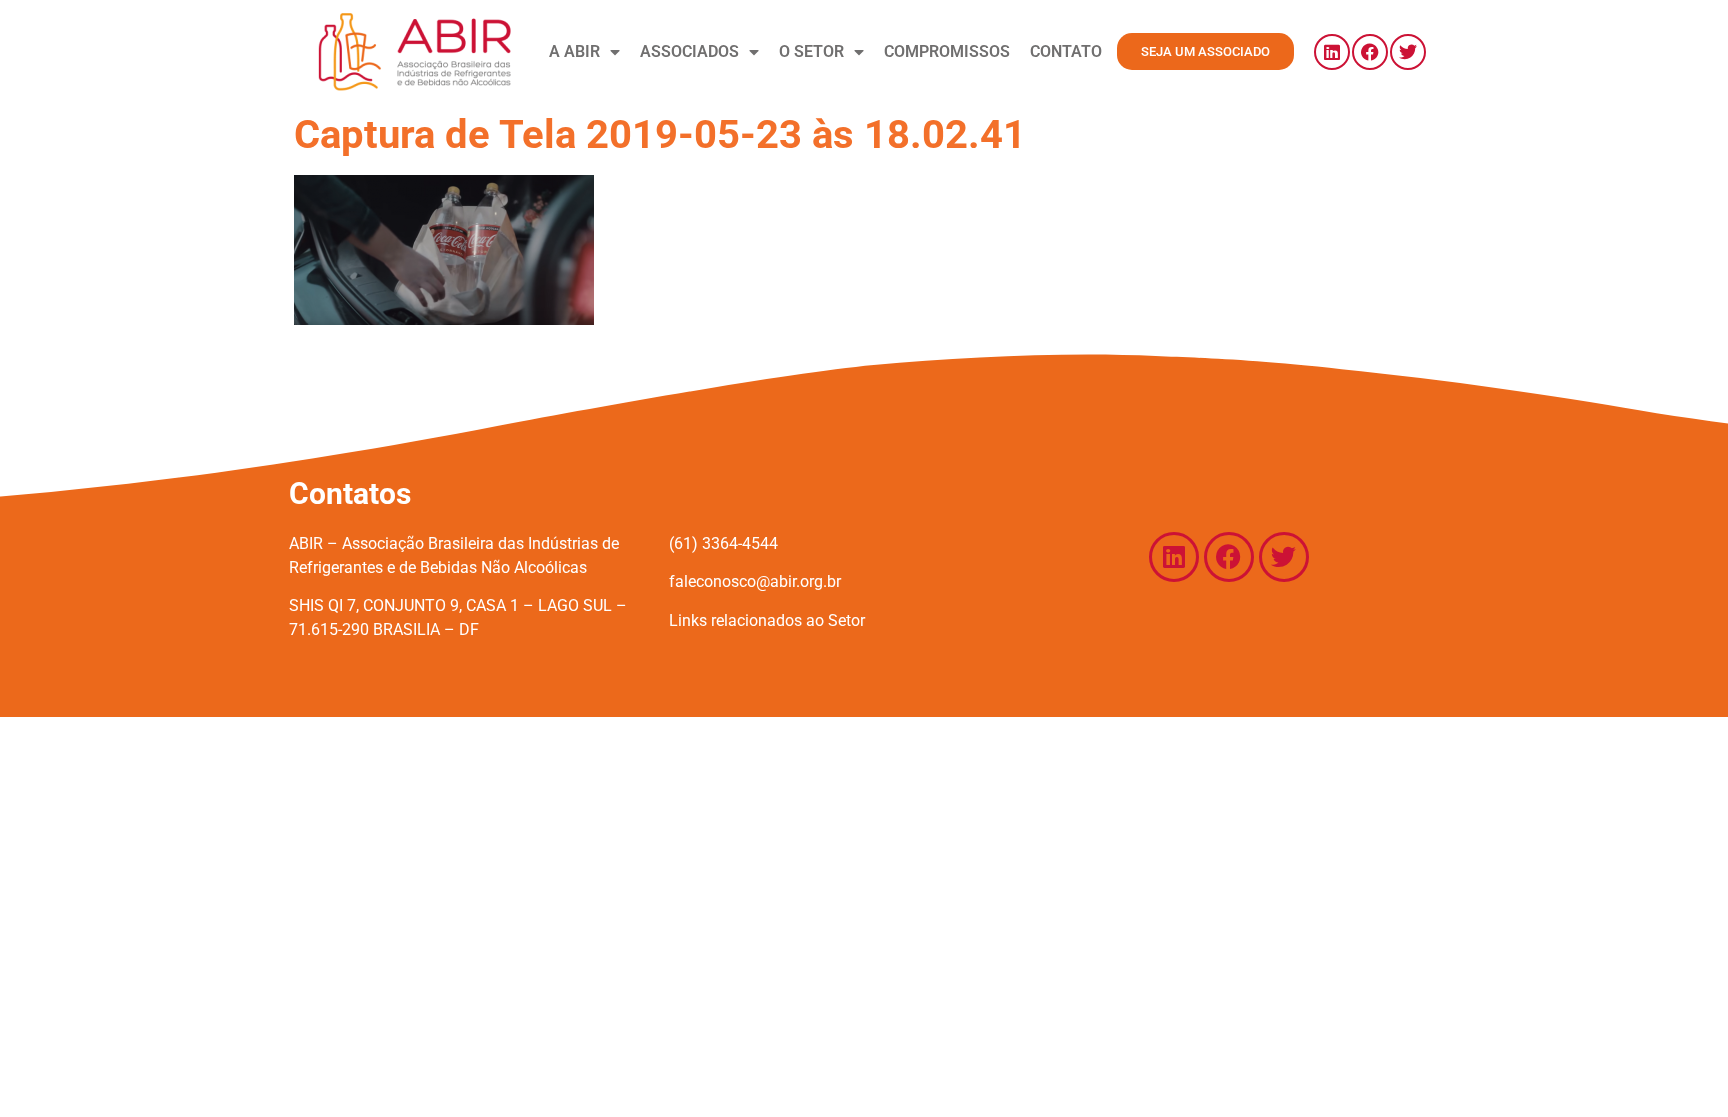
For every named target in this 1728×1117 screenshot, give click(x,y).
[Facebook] (1370, 52)
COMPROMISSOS (947, 51)
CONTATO (1066, 51)
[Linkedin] (1332, 52)
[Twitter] (1408, 52)
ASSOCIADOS (689, 51)
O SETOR (811, 51)
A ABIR (574, 51)
